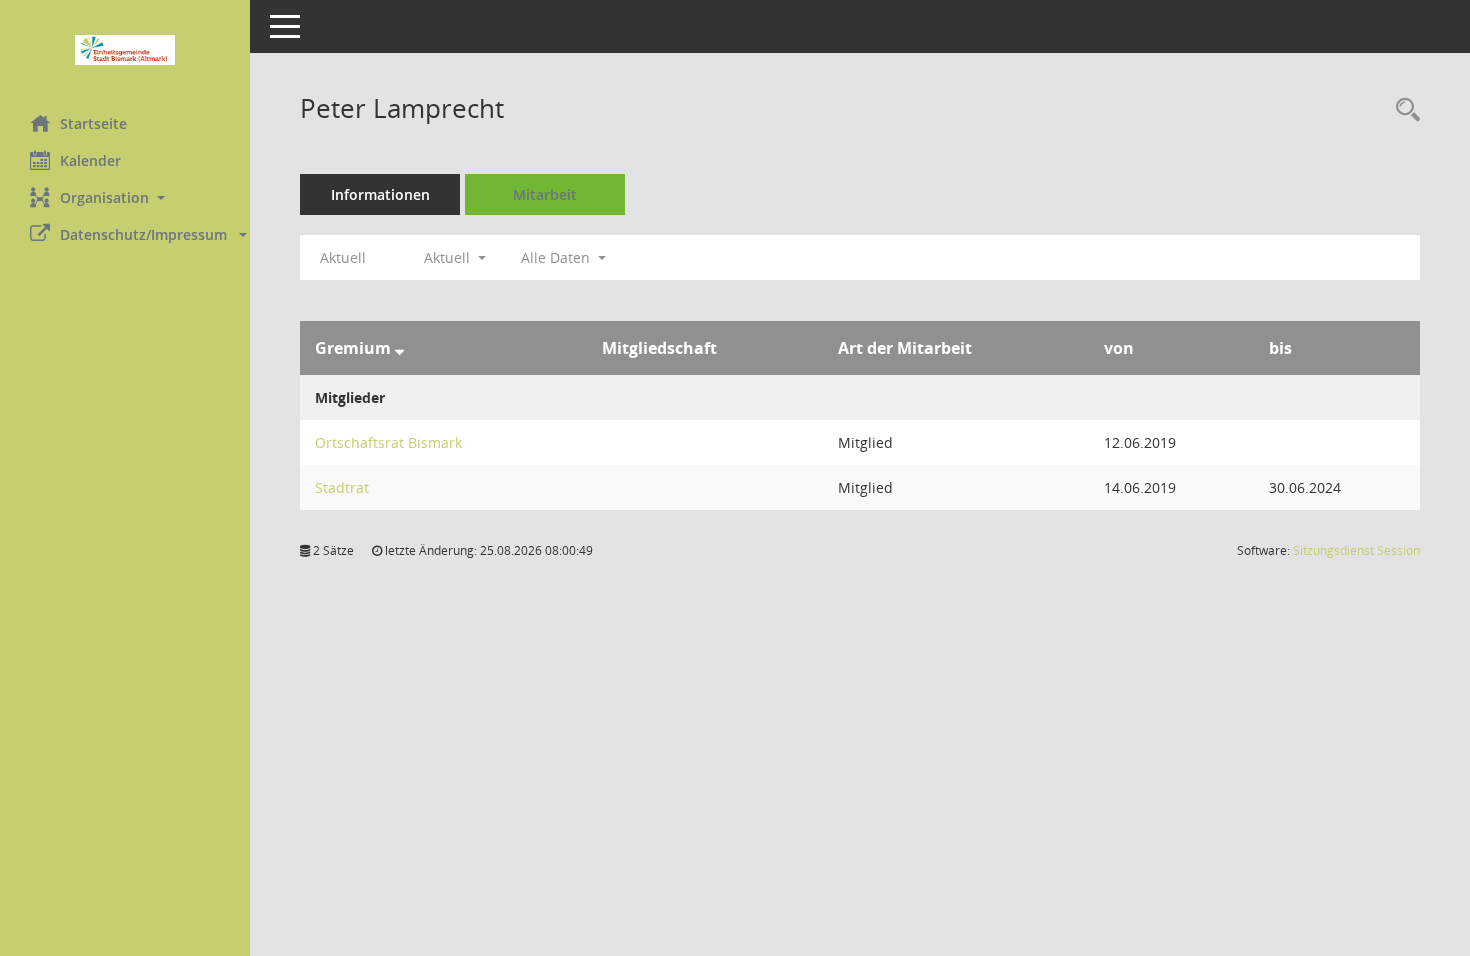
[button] (125, 197)
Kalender (90, 160)
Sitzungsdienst (1356, 550)
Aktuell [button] (449, 257)
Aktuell (343, 257)
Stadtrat (342, 487)
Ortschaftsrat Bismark (388, 442)
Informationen (380, 194)
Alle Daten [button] (557, 257)
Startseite (93, 123)
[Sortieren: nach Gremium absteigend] (399, 348)
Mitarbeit (545, 194)
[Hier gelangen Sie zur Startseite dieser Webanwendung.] (125, 50)
